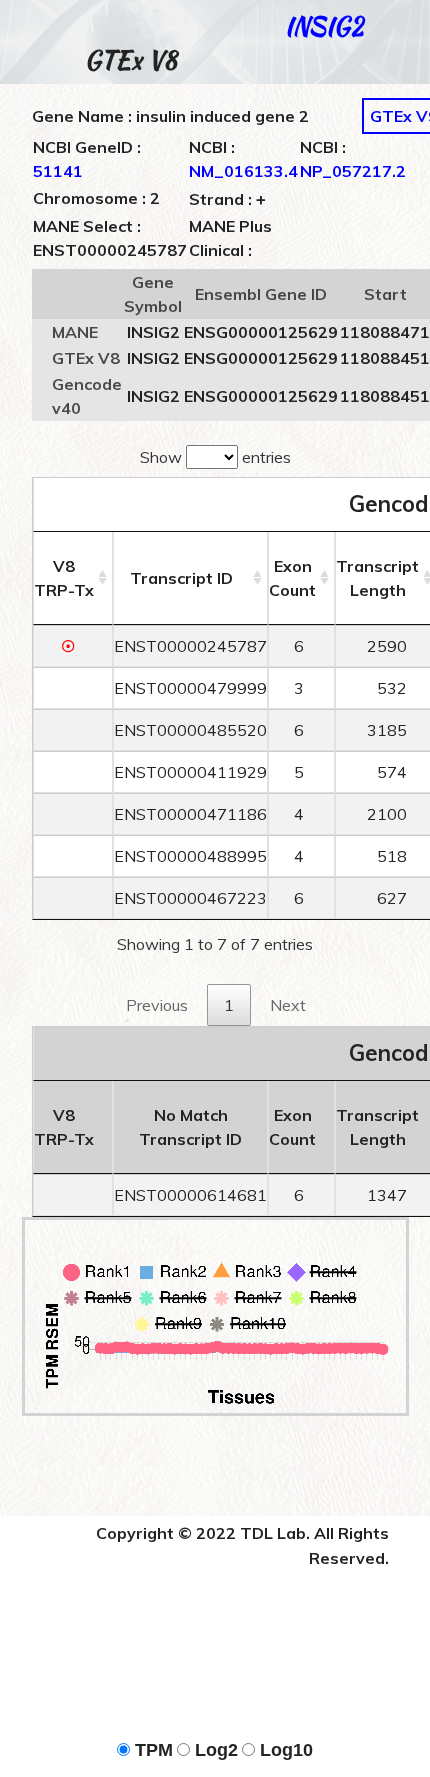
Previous (157, 1005)
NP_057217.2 (353, 171)
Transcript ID (181, 578)
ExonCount (292, 578)
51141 (58, 171)
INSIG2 (324, 26)
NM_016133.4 (243, 171)
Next (288, 1005)
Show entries (215, 457)
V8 (64, 578)
